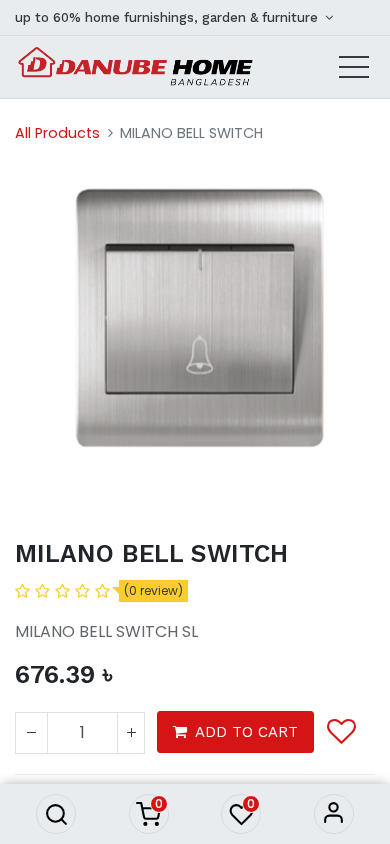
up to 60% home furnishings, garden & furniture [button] (168, 17)
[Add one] (131, 733)
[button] (56, 814)
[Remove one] (31, 733)
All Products (57, 133)
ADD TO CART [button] (246, 732)
